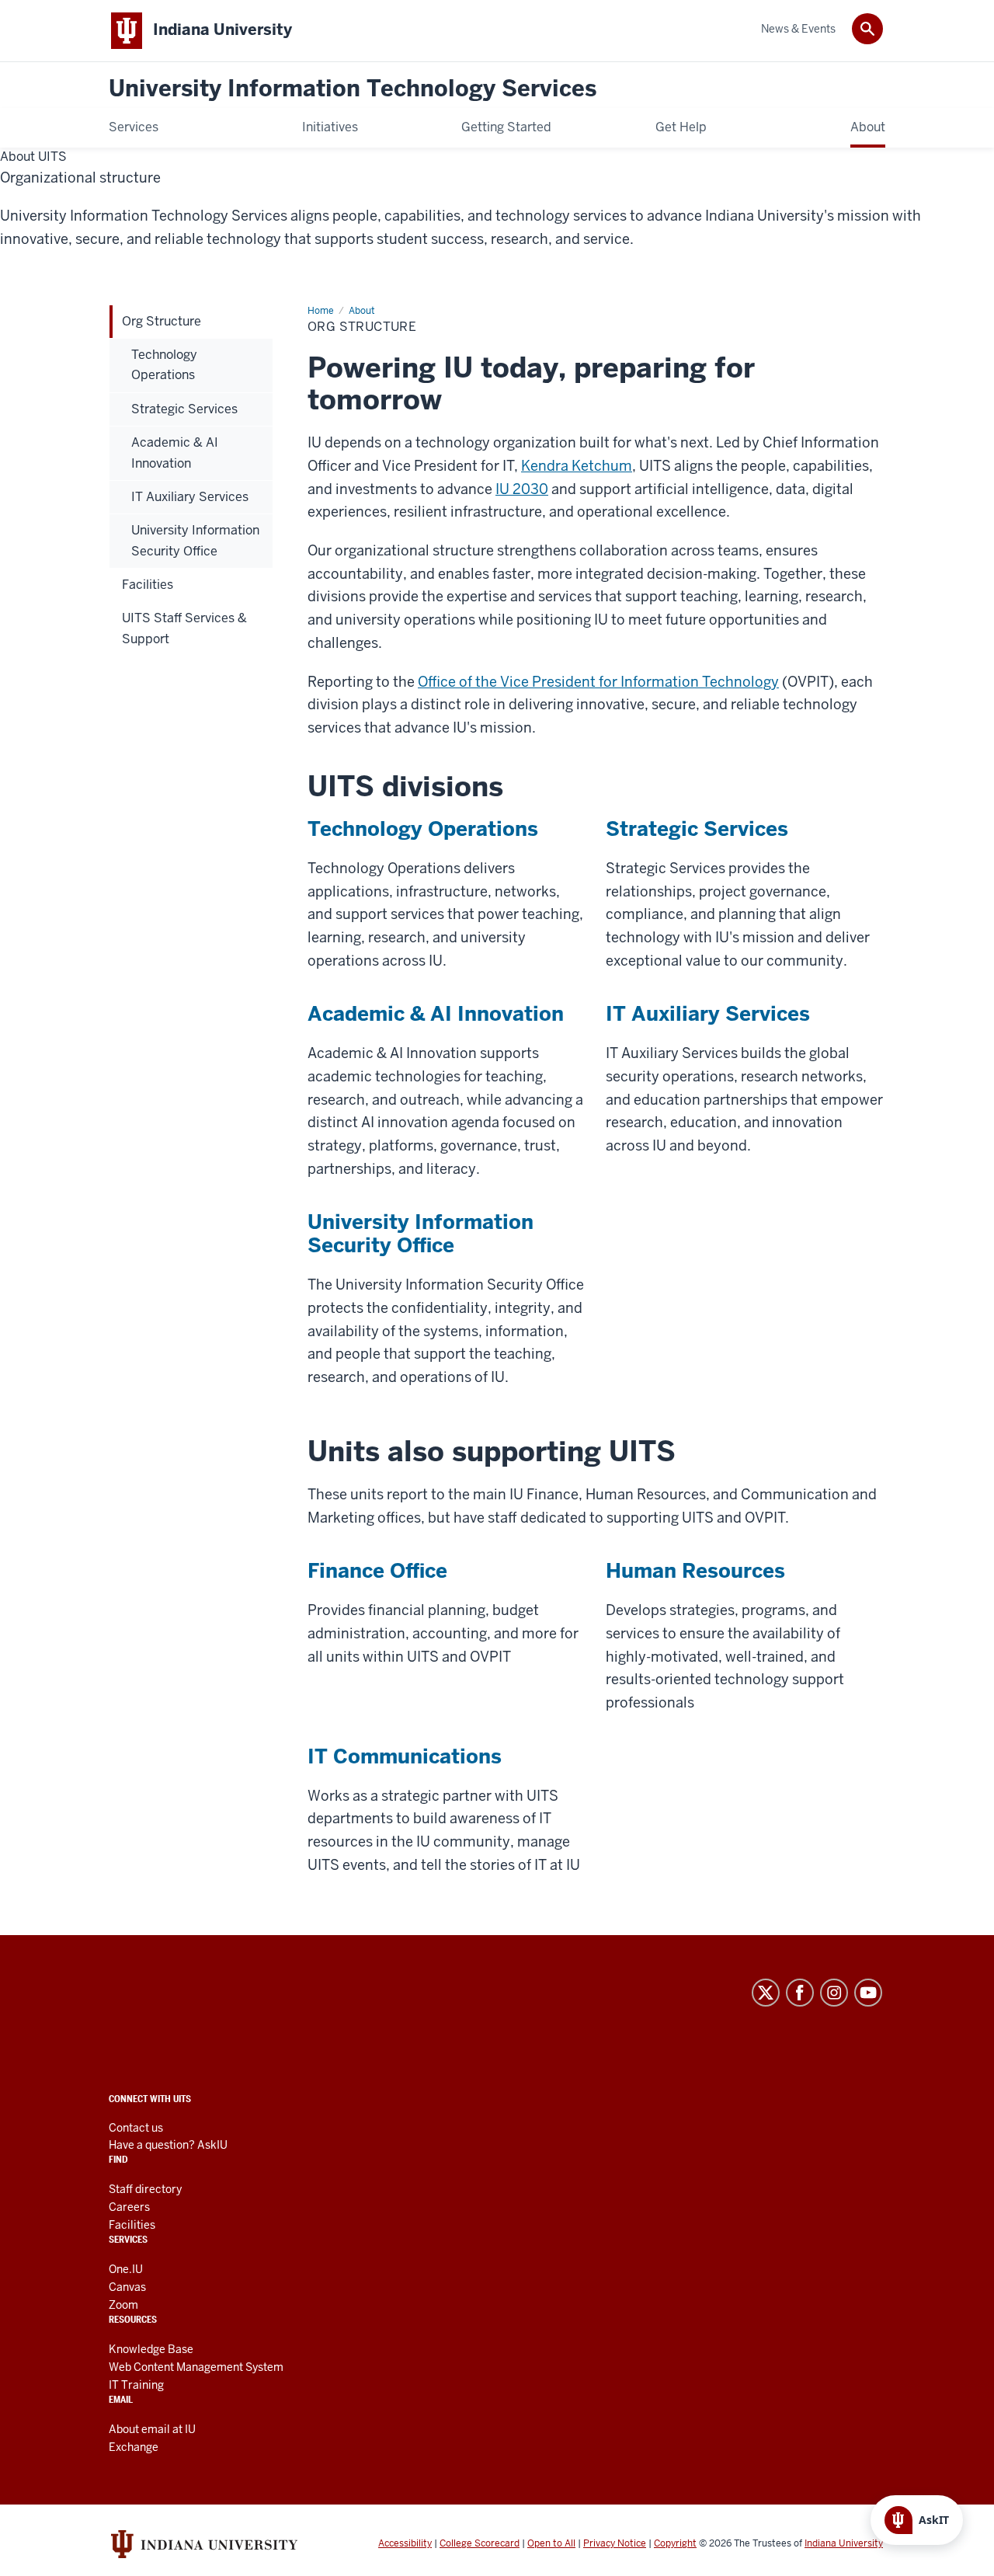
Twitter (766, 1993)
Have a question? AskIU (168, 2145)
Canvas (127, 2287)
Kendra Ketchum (577, 466)
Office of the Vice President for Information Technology (598, 682)
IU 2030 (522, 489)
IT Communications (405, 1756)
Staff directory (145, 2189)
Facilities (132, 2225)
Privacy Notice (615, 2543)
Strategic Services (697, 829)
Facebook (800, 1993)
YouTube (868, 1993)
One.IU (126, 2269)
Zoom (123, 2305)
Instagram (834, 1993)
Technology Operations (423, 829)
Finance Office (377, 1571)
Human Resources (695, 1571)
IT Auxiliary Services (708, 1014)
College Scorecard (480, 2543)
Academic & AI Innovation (436, 1014)
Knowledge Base (151, 2349)
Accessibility (405, 2543)
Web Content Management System (196, 2367)
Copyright (675, 2543)
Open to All (551, 2543)
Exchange (134, 2447)
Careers (129, 2207)
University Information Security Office (421, 1234)
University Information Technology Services (353, 89)
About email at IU (152, 2429)
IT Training (136, 2385)
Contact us (136, 2128)
